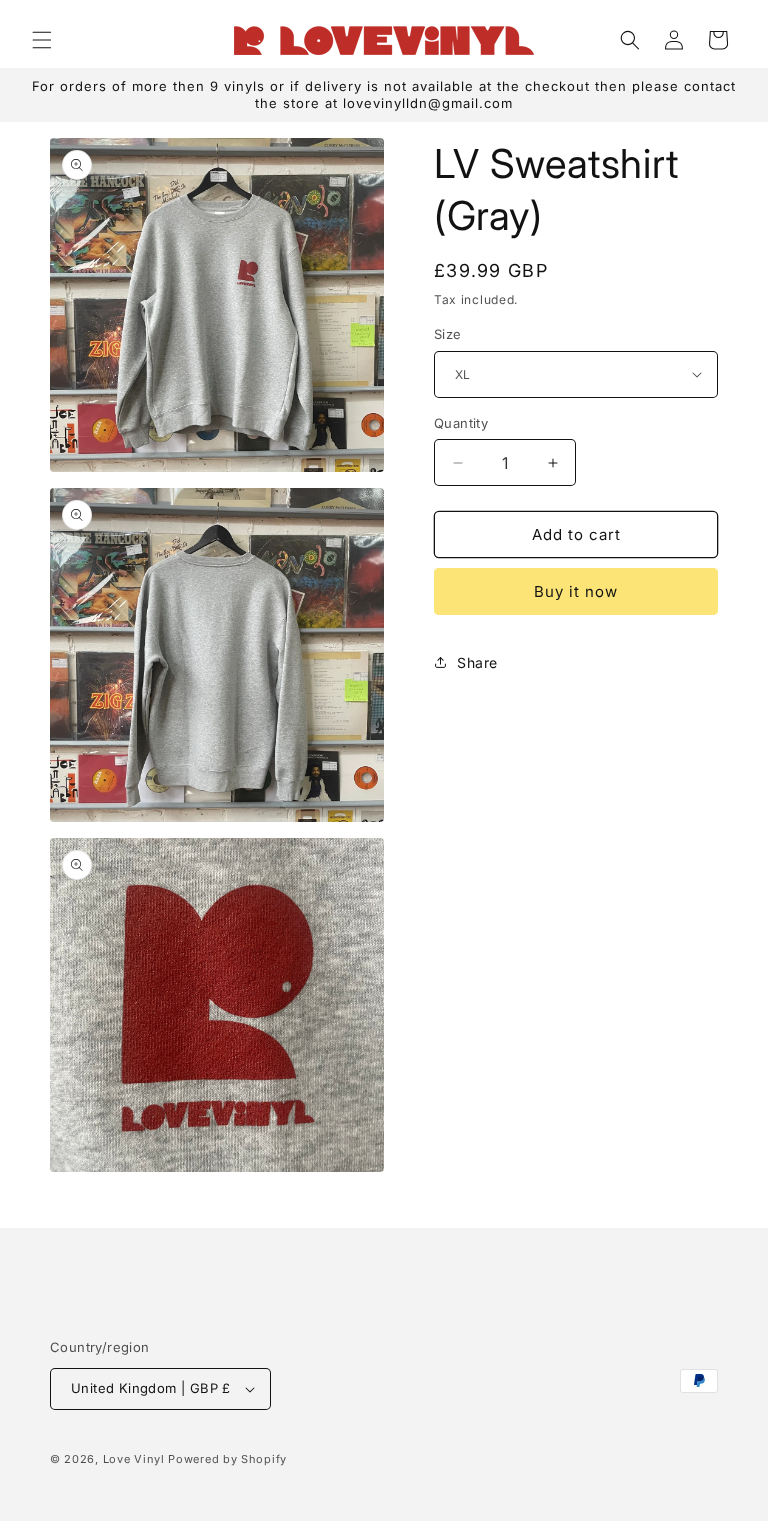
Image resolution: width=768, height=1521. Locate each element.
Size (448, 334)
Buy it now (576, 591)
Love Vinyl (134, 1459)
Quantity (461, 423)
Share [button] (477, 662)
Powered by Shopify (227, 1459)
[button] (42, 40)
